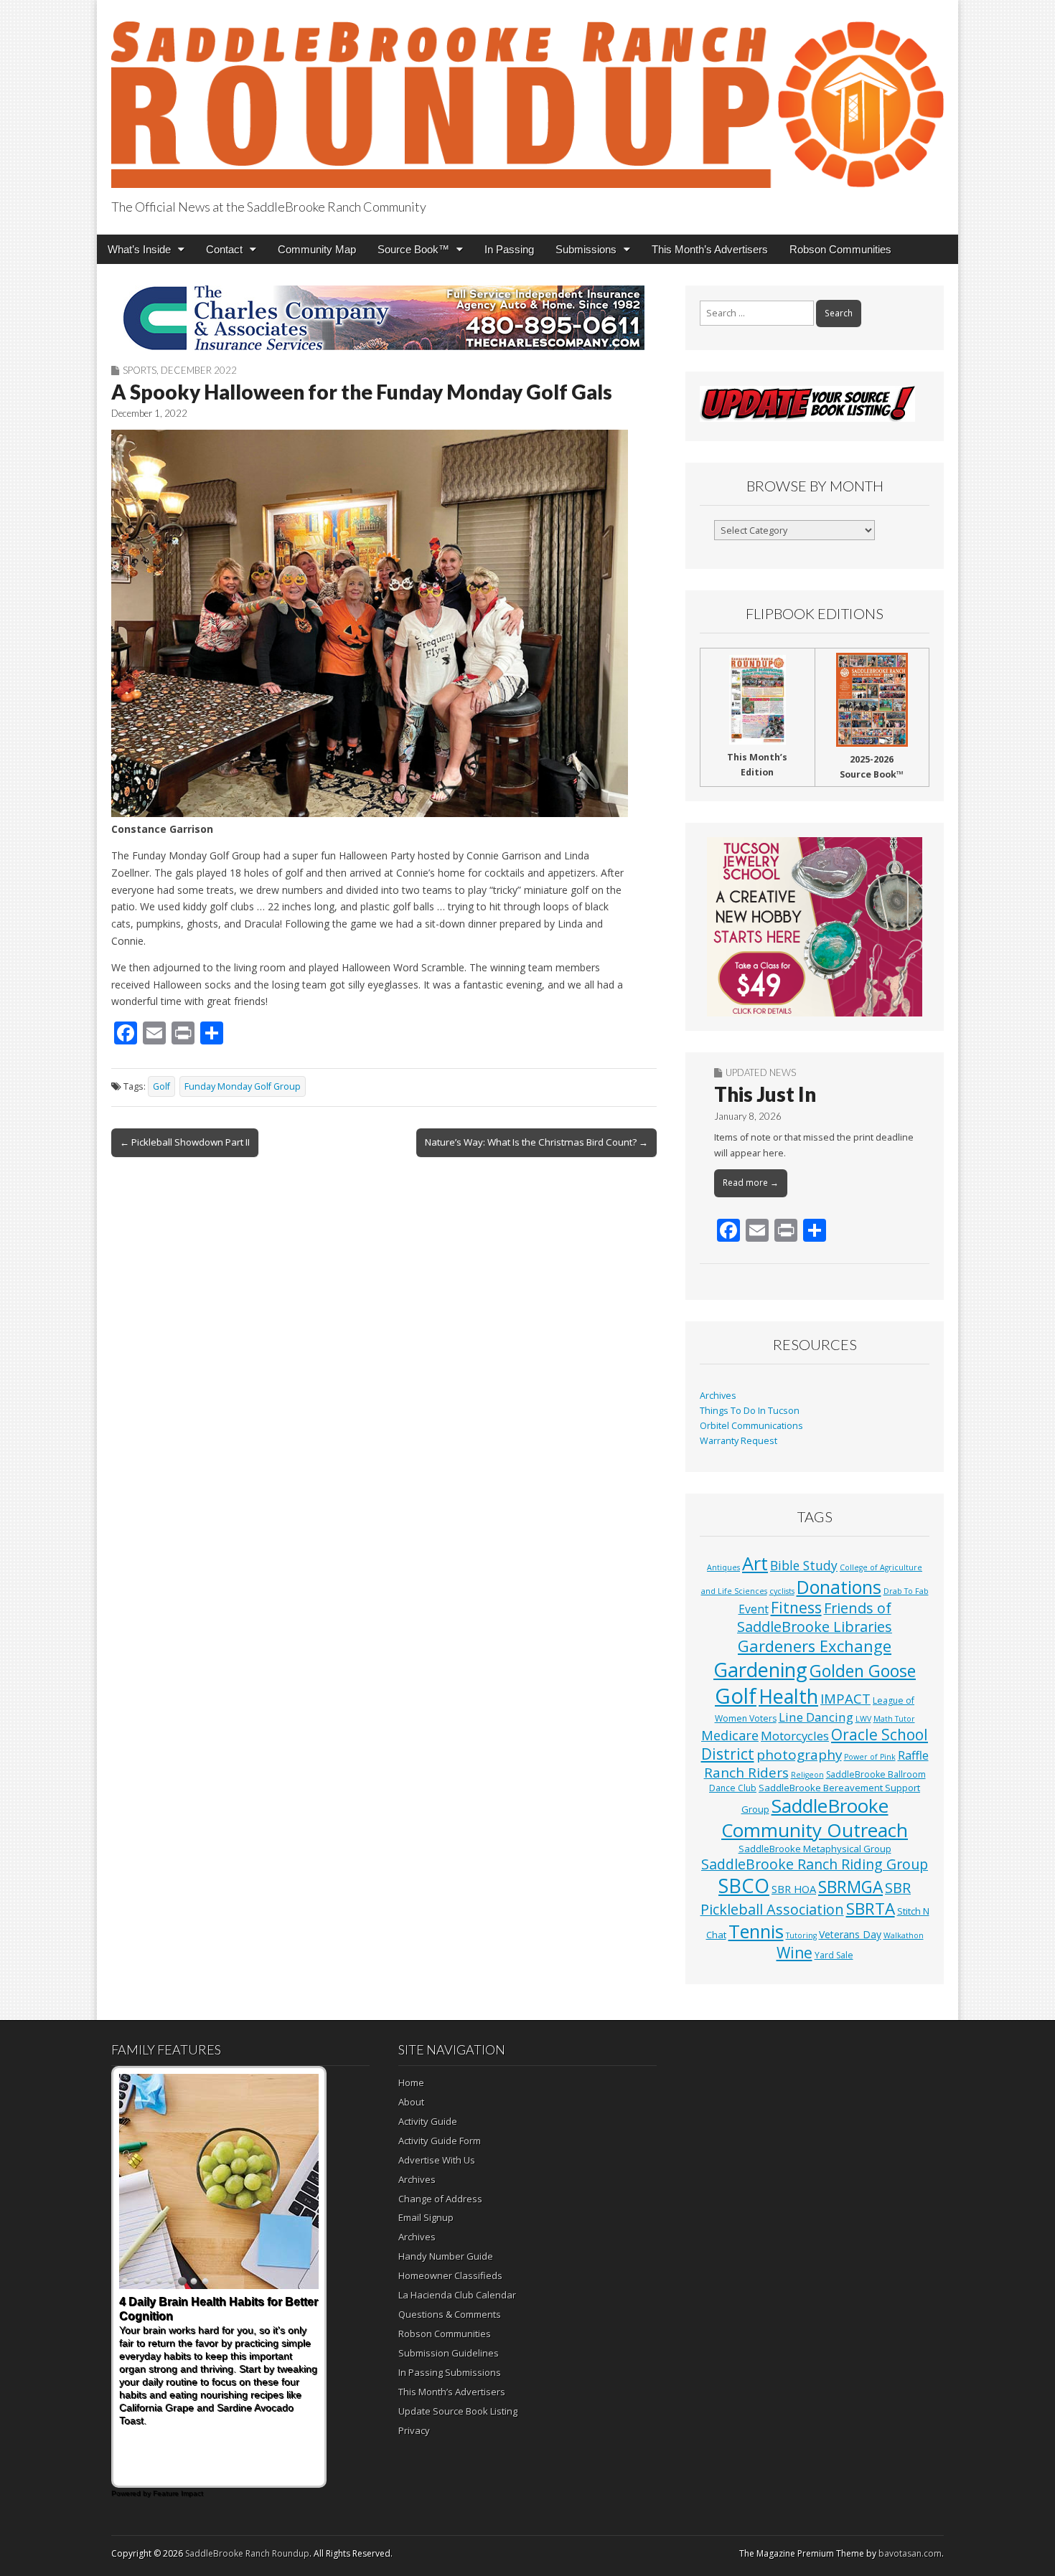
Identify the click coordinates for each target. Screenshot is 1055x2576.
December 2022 (199, 370)
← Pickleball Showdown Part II (185, 1142)
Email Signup (426, 2217)
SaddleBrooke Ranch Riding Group (815, 1864)
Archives (718, 1396)
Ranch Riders (746, 1773)
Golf (161, 1086)
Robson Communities (840, 249)
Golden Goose (863, 1671)
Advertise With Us (437, 2160)
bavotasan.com (910, 2553)
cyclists (782, 1591)
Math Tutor (894, 1719)
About (411, 2102)
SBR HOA (794, 1889)
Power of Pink (870, 1757)
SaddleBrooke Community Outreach (815, 1818)
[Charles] (384, 318)
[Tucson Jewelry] (815, 927)
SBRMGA (850, 1887)
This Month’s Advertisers (710, 249)
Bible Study (804, 1565)
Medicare (730, 1735)
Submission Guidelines (449, 2353)
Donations (839, 1587)
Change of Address (440, 2199)
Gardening (760, 1670)
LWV (863, 1719)
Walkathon (904, 1935)
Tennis (756, 1931)
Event (754, 1609)
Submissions (586, 249)
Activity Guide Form (440, 2141)
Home (411, 2082)
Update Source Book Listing (458, 2411)
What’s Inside (139, 249)
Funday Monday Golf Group (243, 1086)
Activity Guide (428, 2121)
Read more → (751, 1183)
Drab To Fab (906, 1591)
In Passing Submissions (450, 2372)
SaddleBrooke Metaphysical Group (815, 1849)
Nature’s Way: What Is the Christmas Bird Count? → (536, 1142)
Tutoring (801, 1935)
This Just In (765, 1094)
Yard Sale (834, 1955)
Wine (794, 1953)
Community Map (317, 249)
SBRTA (871, 1909)
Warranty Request (738, 1441)
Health (788, 1696)
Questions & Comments (450, 2314)
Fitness (796, 1608)
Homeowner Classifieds (450, 2275)
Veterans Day (850, 1934)
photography (799, 1755)
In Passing (509, 249)
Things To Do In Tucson (750, 1411)
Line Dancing (816, 1717)
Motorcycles (795, 1736)
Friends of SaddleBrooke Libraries (815, 1617)
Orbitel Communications (751, 1426)
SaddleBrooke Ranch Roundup (247, 2553)
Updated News (761, 1072)
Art (755, 1563)
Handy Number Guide (446, 2256)
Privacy (414, 2430)
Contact (224, 249)
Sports (140, 370)
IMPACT (845, 1698)
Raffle (913, 1755)
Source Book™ (413, 249)
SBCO (744, 1886)
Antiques (723, 1567)
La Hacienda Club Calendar (457, 2295)
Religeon (807, 1775)
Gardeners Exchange (815, 1646)
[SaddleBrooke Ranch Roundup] (527, 96)
